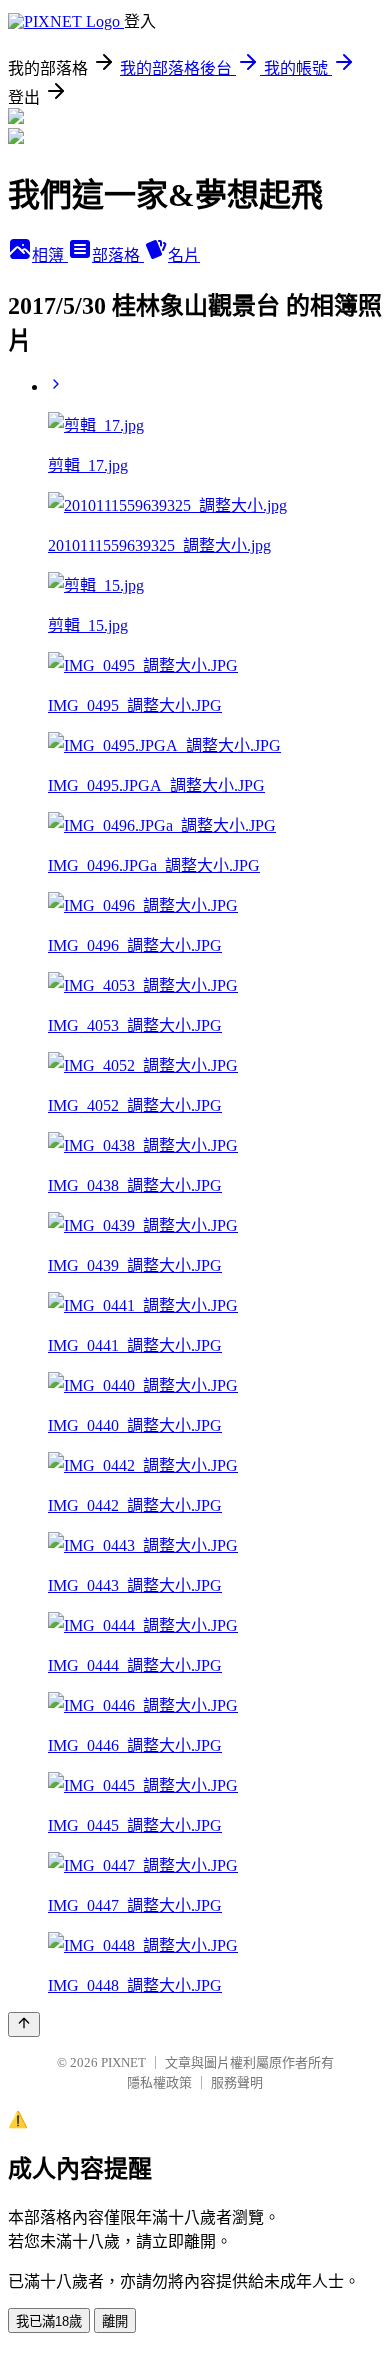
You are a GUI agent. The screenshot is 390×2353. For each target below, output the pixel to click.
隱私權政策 (159, 2082)
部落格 (118, 255)
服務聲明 (237, 2082)
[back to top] (24, 2024)
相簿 (50, 255)
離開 (115, 2321)
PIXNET (123, 2062)
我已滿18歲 (49, 2321)
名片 (184, 255)
